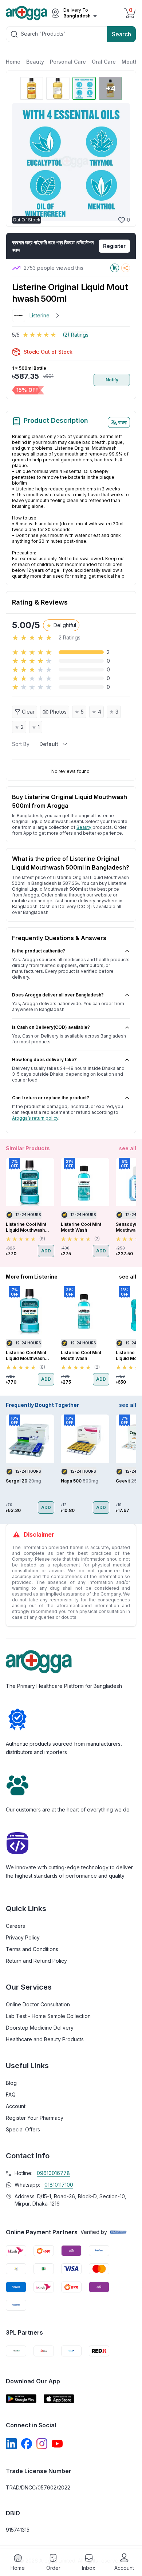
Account (16, 2106)
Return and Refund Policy (36, 1961)
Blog (11, 2083)
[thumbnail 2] (58, 88)
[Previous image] (21, 162)
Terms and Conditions (32, 1949)
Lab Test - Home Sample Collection (48, 2016)
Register (114, 246)
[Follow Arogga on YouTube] (57, 2444)
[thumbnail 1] (32, 88)
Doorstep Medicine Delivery (40, 2028)
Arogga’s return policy (35, 1118)
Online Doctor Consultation (38, 2004)
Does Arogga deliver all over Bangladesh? (58, 995)
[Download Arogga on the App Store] (59, 2399)
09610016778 (53, 2173)
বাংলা (123, 422)
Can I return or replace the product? (51, 1098)
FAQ (11, 2094)
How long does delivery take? (44, 1060)
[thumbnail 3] (84, 88)
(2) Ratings (76, 335)
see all (128, 1148)
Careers (15, 1926)
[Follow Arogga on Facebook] (27, 2444)
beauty (84, 827)
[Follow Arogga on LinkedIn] (11, 2444)
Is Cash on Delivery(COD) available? (51, 1027)
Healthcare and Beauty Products (45, 2039)
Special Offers (23, 2129)
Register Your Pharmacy (35, 2118)
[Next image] (121, 162)
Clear (28, 712)
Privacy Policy (23, 1937)
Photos (58, 712)
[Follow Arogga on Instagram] (42, 2444)
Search (121, 34)
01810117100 (59, 2185)
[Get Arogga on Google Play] (21, 2399)
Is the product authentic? (39, 951)
